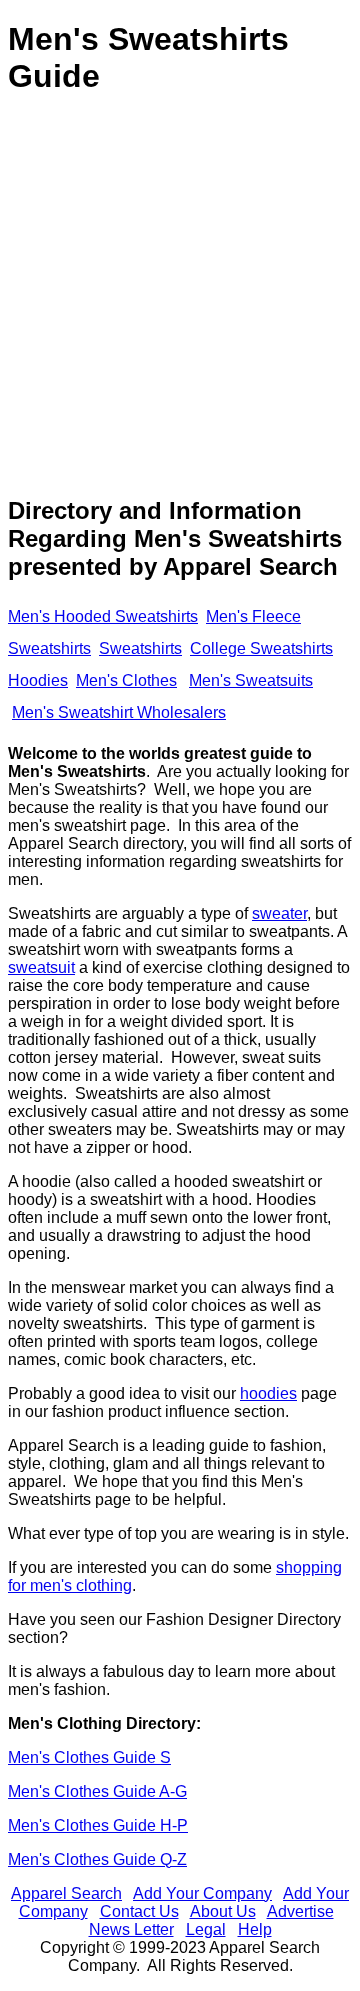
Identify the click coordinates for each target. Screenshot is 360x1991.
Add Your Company (202, 1893)
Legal (206, 1929)
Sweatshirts (140, 648)
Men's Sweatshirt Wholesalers (119, 712)
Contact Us (139, 1911)
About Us (223, 1911)
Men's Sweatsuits (251, 680)
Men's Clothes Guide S (89, 1757)
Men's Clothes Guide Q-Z (97, 1859)
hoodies (268, 1393)
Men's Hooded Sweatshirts (103, 616)
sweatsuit (41, 967)
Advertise (300, 1911)
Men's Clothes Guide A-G (97, 1791)
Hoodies (38, 680)
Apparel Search (66, 1893)
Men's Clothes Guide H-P (98, 1825)
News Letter (131, 1929)
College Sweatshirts (261, 648)
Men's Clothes (126, 680)
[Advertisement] (180, 297)
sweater (279, 913)
